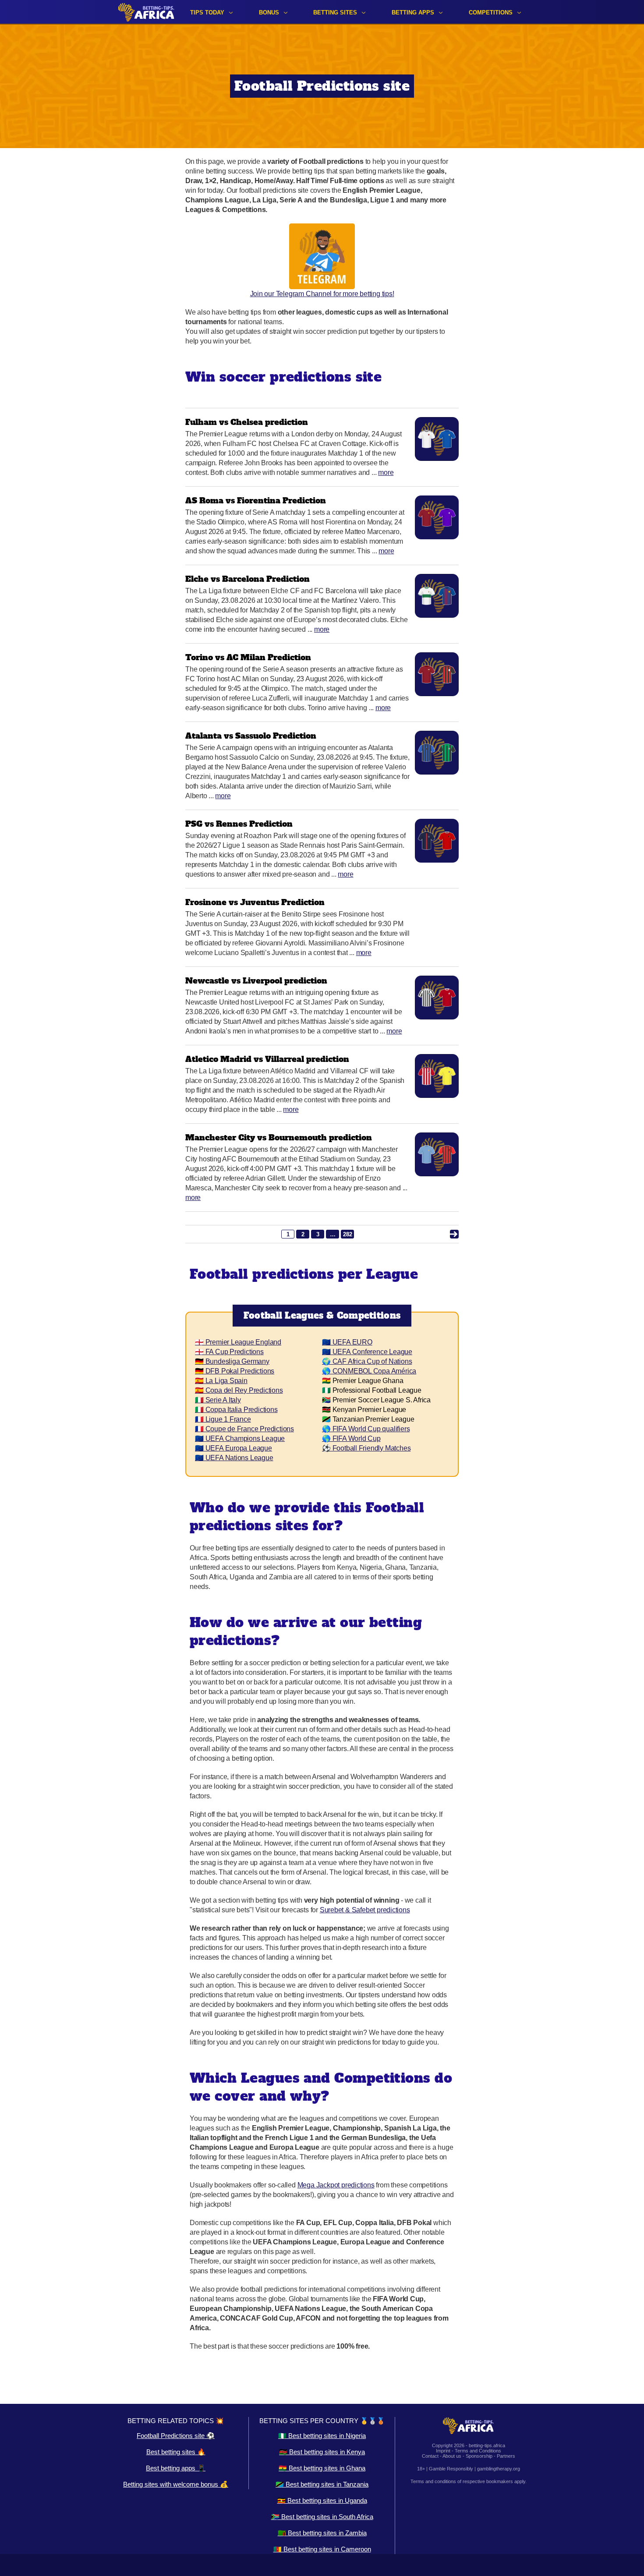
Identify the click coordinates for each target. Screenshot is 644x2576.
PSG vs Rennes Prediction (239, 824)
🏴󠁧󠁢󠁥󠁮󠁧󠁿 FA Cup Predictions (229, 1352)
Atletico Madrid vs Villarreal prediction (267, 1059)
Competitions (491, 12)
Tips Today (207, 12)
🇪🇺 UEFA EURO (347, 1342)
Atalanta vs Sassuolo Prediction (251, 736)
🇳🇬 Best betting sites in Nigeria (322, 2436)
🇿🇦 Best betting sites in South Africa (322, 2517)
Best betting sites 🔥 (176, 2452)
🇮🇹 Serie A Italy (218, 1400)
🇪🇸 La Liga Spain (221, 1381)
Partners (506, 2456)
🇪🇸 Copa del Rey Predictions (239, 1390)
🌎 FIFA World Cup (351, 1438)
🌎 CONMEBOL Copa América (369, 1371)
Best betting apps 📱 (176, 2468)
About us (452, 2456)
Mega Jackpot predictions (336, 2185)
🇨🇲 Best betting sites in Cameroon (322, 2549)
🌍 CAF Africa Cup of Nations (367, 1361)
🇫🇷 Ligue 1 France (223, 1419)
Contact (430, 2456)
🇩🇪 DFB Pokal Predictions (235, 1371)
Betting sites (335, 12)
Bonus (269, 12)
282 (348, 1234)
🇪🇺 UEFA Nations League (234, 1458)
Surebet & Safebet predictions (365, 1910)
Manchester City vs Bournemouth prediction (279, 1138)
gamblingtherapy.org (499, 2469)
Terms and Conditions (478, 2451)
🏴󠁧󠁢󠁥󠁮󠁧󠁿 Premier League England (238, 1342)
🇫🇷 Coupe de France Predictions (244, 1429)
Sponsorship (479, 2456)
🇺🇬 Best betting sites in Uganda (322, 2500)
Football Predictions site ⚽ (176, 2436)
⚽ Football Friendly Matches (366, 1448)
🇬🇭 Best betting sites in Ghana (322, 2468)
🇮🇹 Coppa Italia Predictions (236, 1410)
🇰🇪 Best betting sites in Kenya (322, 2452)
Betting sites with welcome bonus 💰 (176, 2484)
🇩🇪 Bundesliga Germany (232, 1361)
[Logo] (146, 12)
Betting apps (413, 12)
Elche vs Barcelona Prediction (248, 579)
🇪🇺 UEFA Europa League (234, 1448)
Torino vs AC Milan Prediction (248, 657)
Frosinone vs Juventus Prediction (255, 902)
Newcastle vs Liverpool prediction (256, 981)
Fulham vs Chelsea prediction (247, 422)
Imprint (443, 2451)
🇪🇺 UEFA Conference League (367, 1352)
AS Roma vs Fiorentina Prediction (256, 501)
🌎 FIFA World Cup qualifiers (366, 1429)
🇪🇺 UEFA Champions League (240, 1438)
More (386, 472)
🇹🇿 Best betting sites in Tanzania (322, 2484)
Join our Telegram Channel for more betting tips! (322, 294)
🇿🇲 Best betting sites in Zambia (322, 2533)
